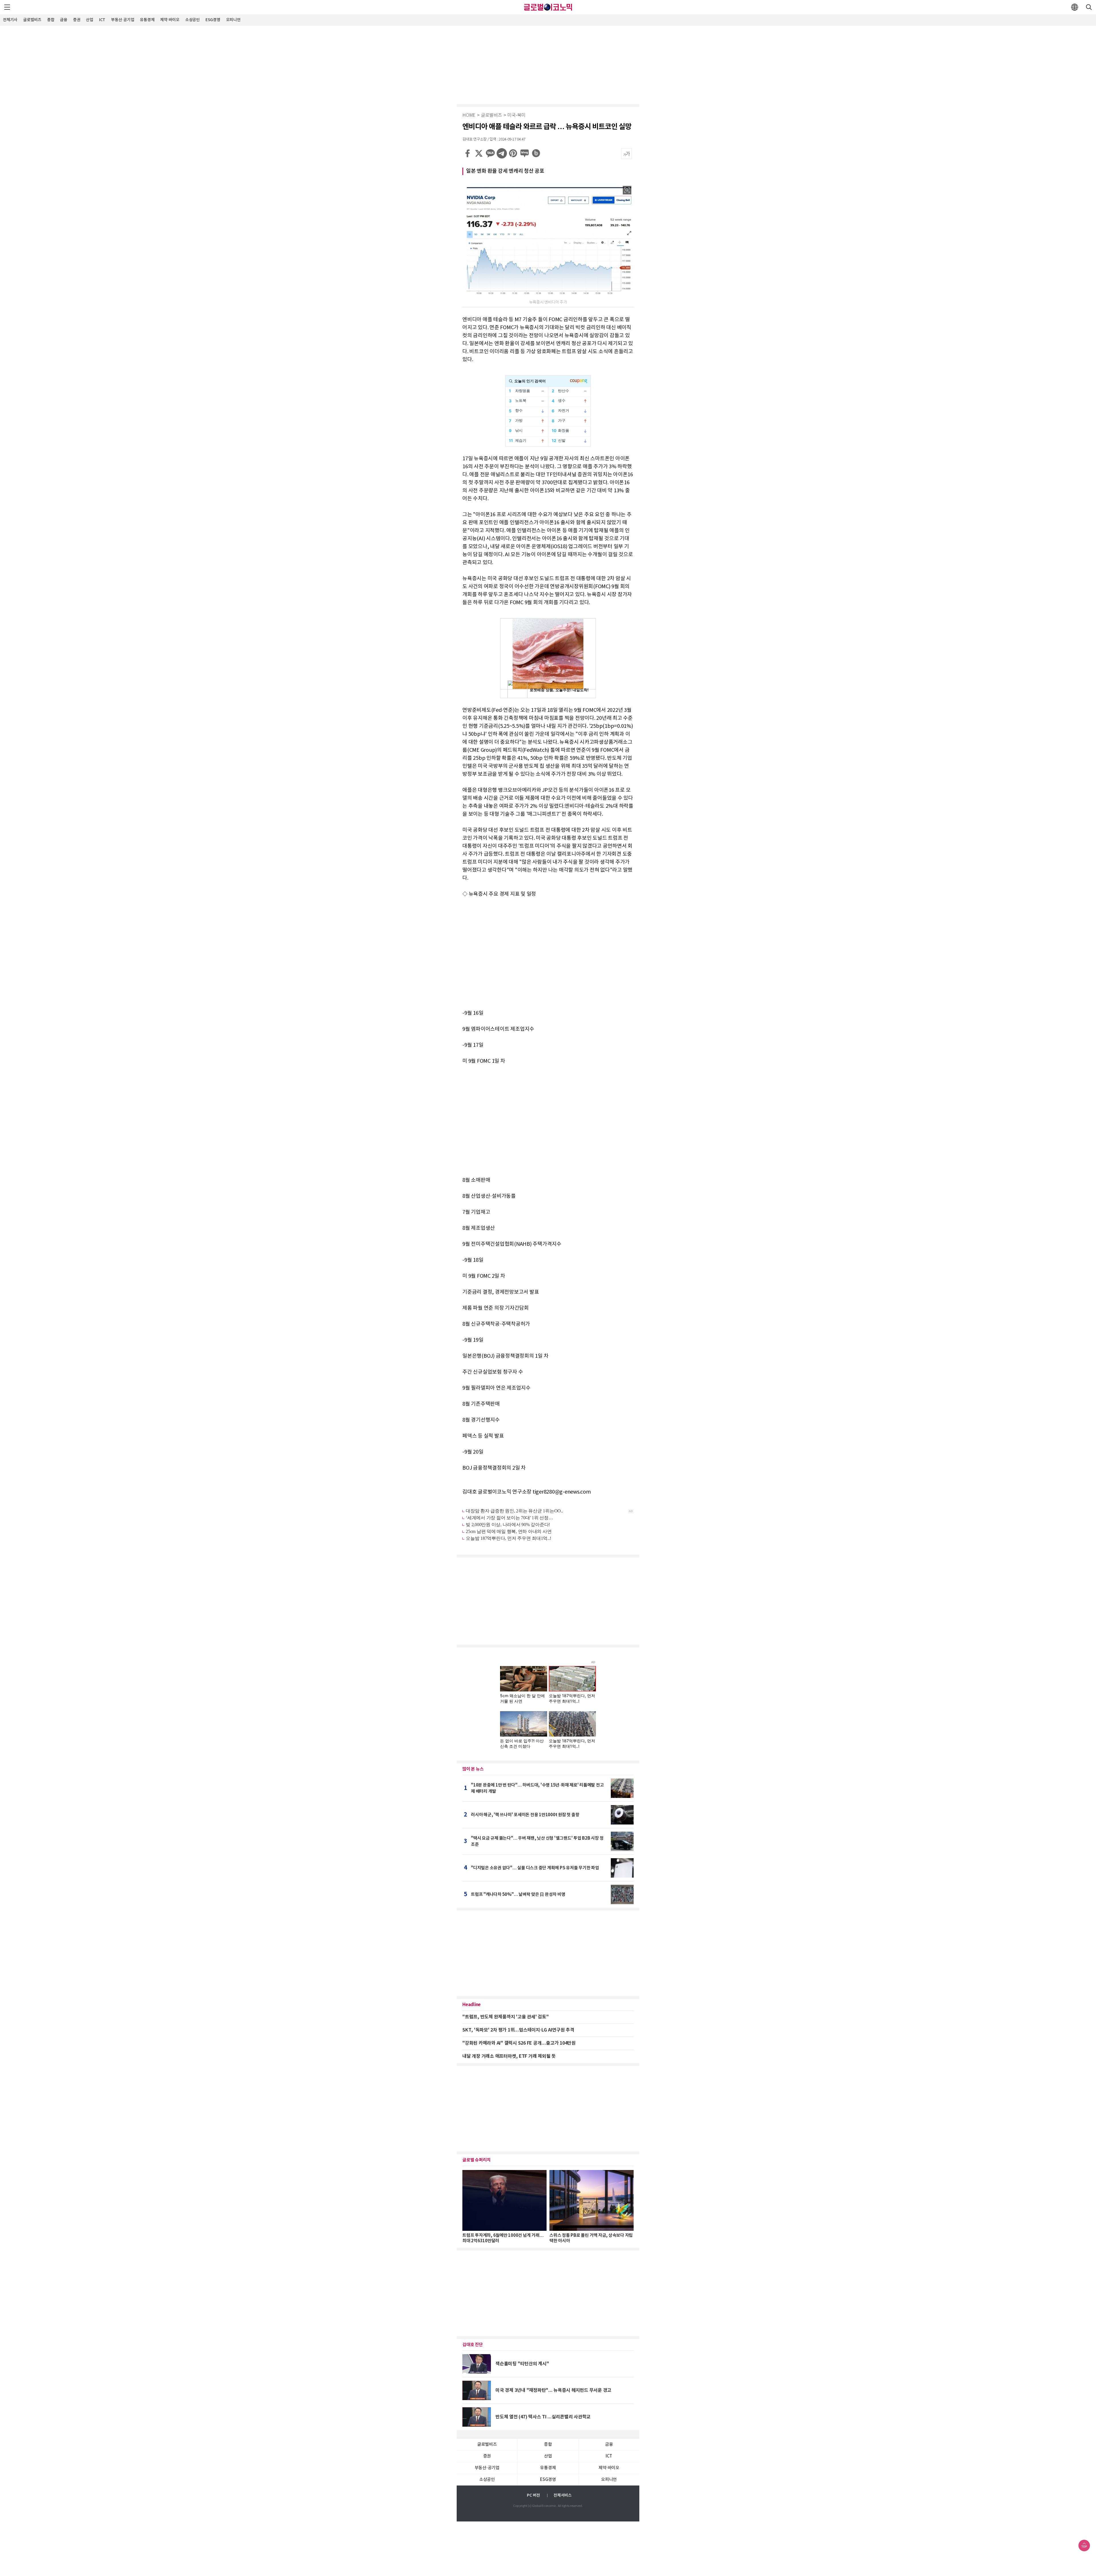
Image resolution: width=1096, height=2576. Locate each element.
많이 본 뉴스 (473, 1769)
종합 (51, 20)
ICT (102, 20)
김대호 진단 (473, 2345)
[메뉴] (7, 7)
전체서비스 (563, 2495)
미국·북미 (516, 115)
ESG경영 (213, 20)
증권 (77, 20)
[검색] (1089, 7)
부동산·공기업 (123, 20)
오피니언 (233, 20)
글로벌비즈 (32, 20)
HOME (469, 115)
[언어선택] (1075, 7)
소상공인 (193, 20)
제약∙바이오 (170, 20)
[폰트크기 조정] (626, 154)
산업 (90, 20)
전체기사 (10, 20)
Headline (472, 2005)
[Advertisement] (548, 64)
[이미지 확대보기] (627, 190)
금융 (64, 20)
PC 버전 (533, 2495)
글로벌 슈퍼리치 (477, 2160)
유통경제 (147, 20)
